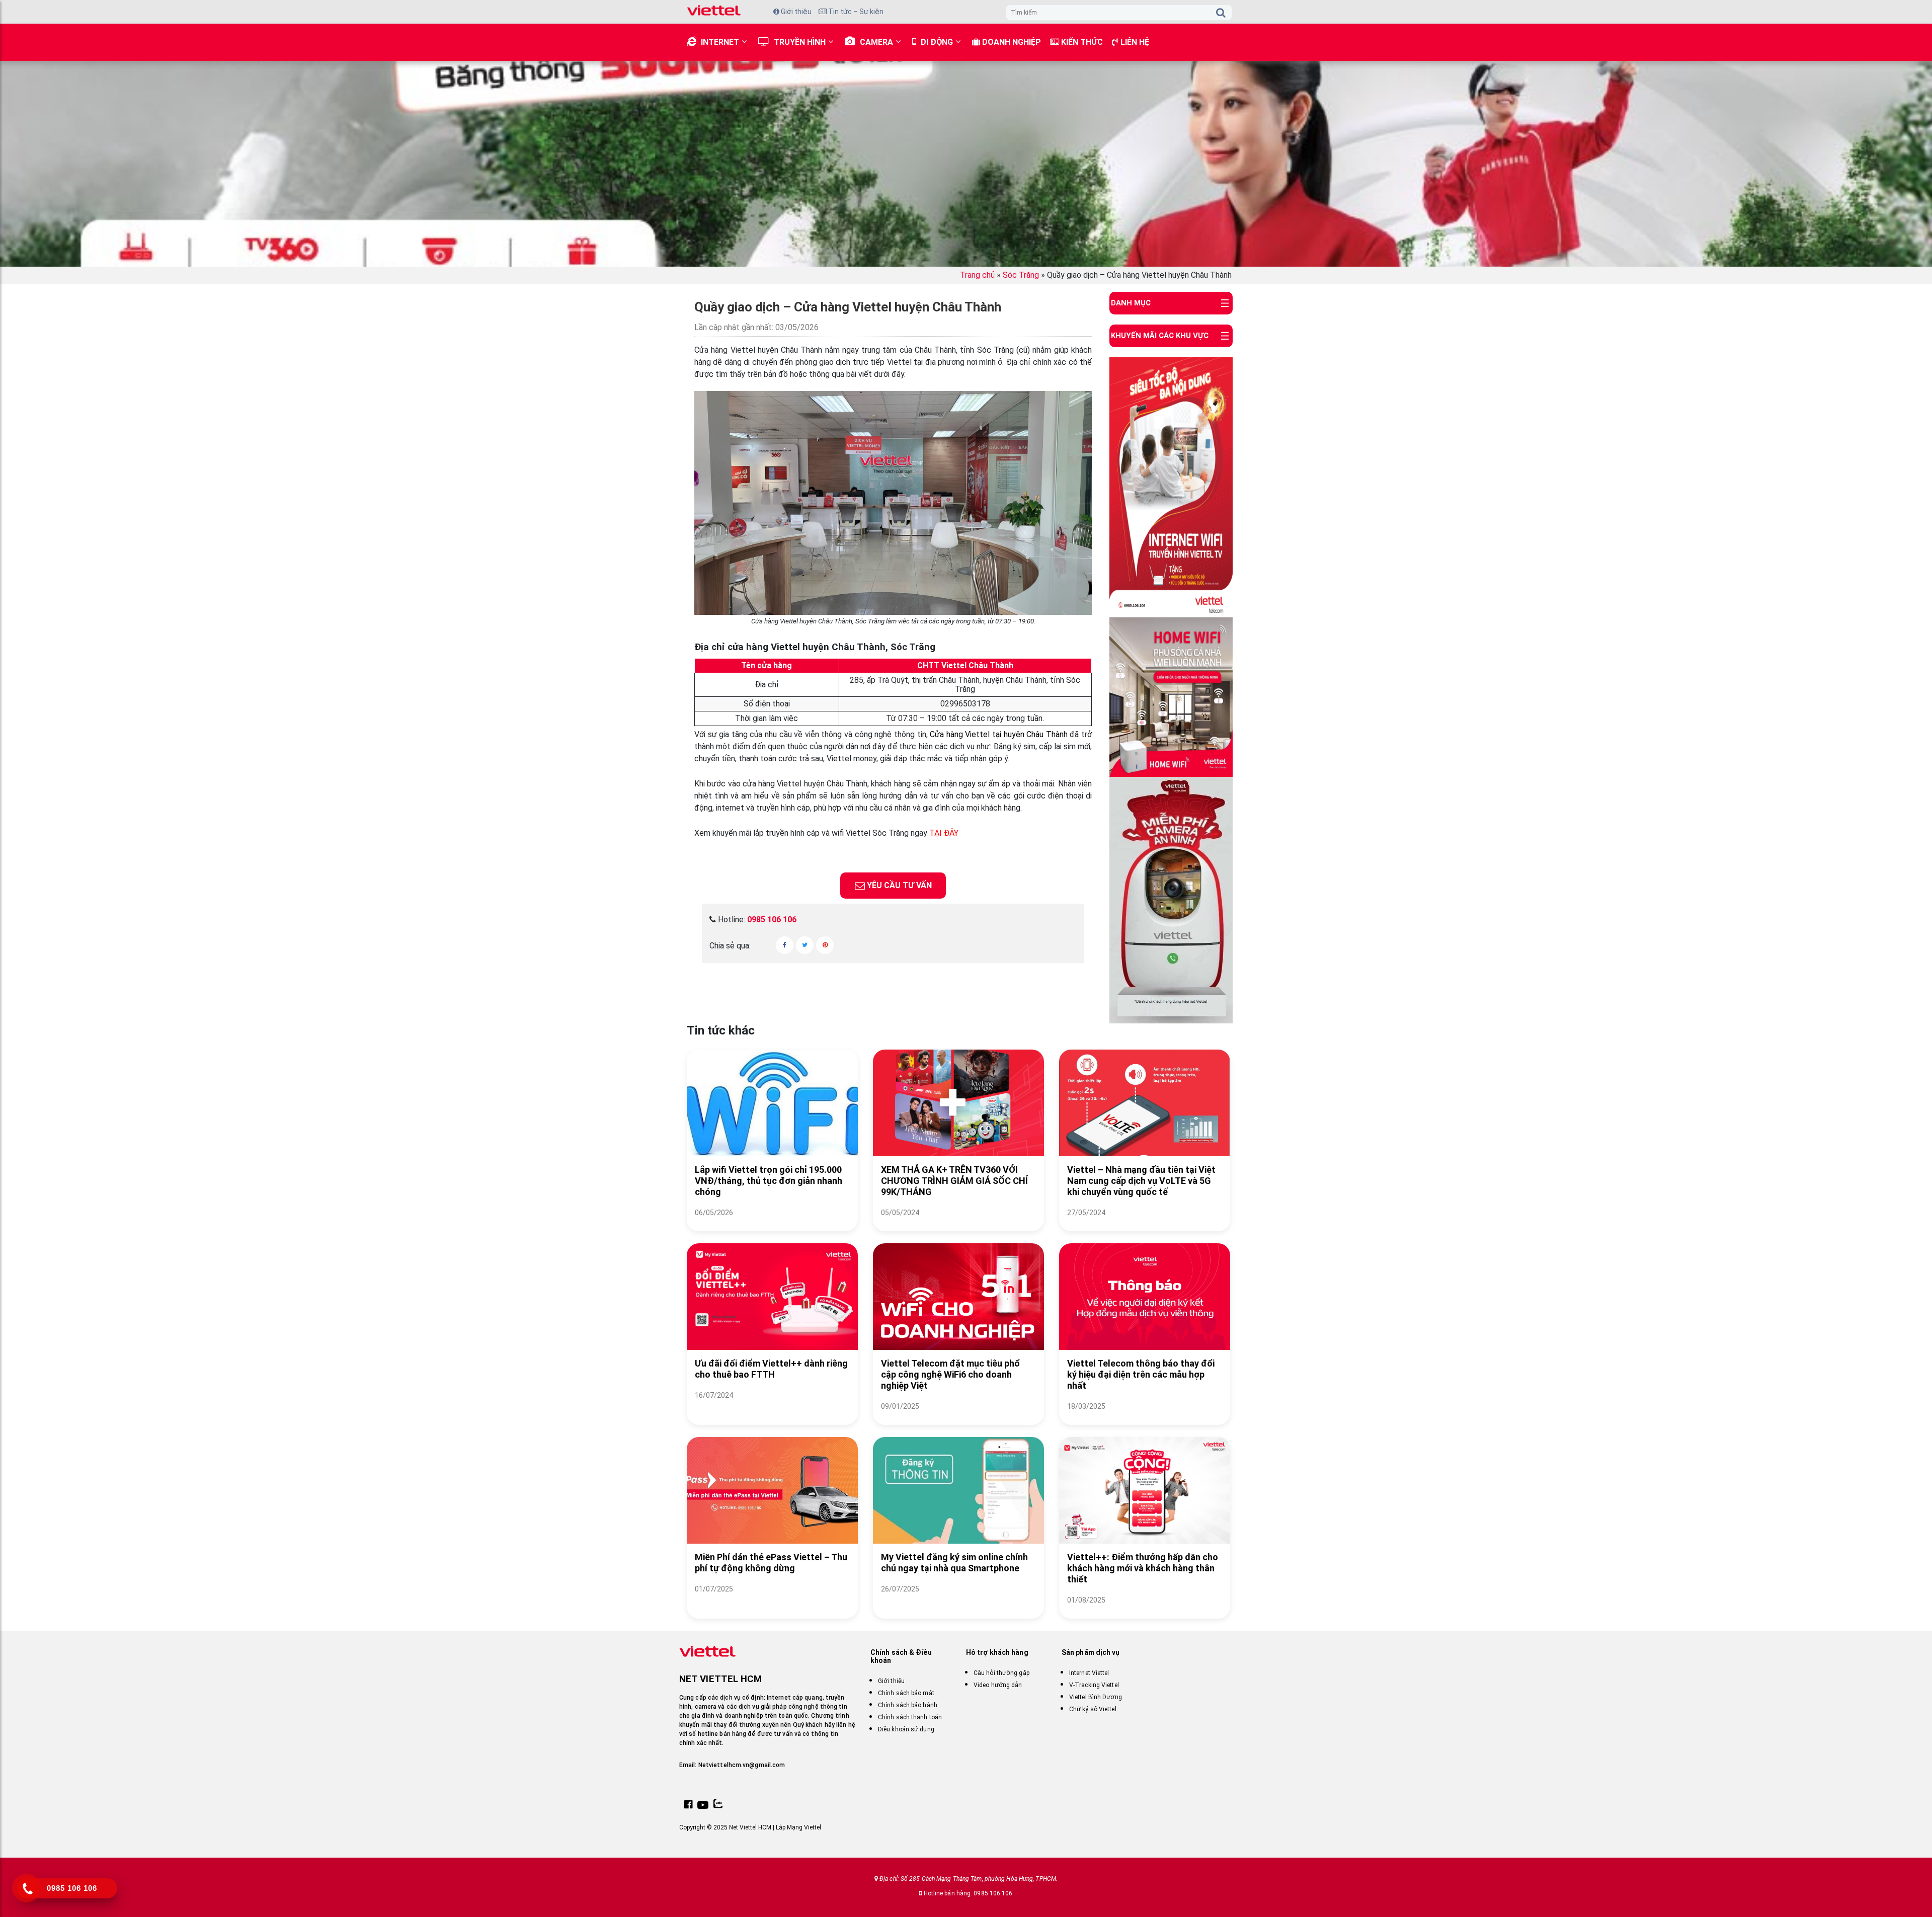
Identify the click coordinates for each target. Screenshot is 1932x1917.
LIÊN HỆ (1134, 42)
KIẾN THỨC (1081, 42)
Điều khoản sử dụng (906, 1729)
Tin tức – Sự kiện (855, 12)
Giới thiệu (795, 12)
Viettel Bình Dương (1096, 1697)
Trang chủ (977, 275)
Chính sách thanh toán (910, 1717)
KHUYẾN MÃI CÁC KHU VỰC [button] (1160, 336)
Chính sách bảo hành (908, 1705)
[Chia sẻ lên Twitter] (805, 945)
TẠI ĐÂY (944, 833)
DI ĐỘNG (937, 42)
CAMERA (876, 42)
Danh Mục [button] (1131, 303)
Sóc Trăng (1021, 275)
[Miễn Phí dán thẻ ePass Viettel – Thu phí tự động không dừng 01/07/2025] (772, 1601)
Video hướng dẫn (998, 1685)
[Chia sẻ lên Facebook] (785, 945)
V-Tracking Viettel (1094, 1685)
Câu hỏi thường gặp (1001, 1673)
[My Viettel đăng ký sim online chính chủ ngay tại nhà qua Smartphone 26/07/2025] (958, 1601)
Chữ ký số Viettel (1093, 1709)
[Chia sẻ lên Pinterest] (825, 945)
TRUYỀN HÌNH (800, 42)
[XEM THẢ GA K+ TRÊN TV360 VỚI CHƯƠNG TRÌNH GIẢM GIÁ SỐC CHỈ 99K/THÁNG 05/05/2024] (958, 1225)
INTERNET (720, 42)
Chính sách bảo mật (906, 1693)
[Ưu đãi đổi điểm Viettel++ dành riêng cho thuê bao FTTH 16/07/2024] (772, 1408)
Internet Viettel (1089, 1673)
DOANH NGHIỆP (1011, 42)
